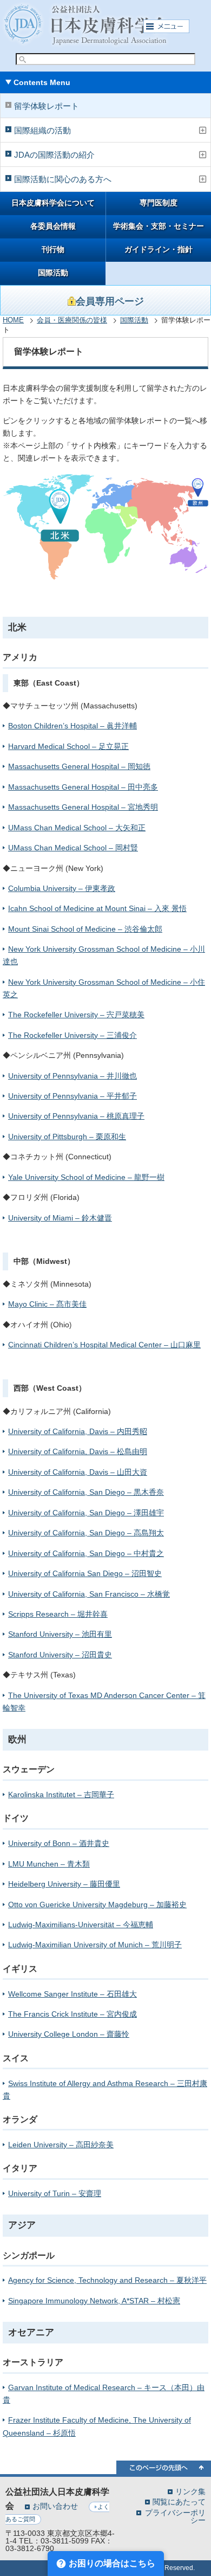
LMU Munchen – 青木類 (49, 1864)
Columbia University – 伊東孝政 (62, 888)
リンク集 (190, 2491)
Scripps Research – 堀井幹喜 (58, 1614)
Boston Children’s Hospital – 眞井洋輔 (72, 726)
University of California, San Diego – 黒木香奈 (86, 1492)
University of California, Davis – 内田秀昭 (78, 1431)
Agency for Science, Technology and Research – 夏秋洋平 (107, 2280)
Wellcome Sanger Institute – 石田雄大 (72, 1994)
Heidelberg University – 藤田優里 (64, 1884)
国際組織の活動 (42, 130)
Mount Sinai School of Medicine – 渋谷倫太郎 (85, 929)
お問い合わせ (55, 2506)
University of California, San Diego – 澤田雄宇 (86, 1513)
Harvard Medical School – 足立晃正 (68, 746)
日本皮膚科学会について (53, 203)
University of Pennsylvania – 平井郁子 (72, 1096)
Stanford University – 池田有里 (60, 1634)
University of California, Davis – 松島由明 (78, 1451)
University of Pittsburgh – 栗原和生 (67, 1137)
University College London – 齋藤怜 (69, 2034)
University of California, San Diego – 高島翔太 (86, 1533)
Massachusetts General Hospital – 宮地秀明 (83, 807)
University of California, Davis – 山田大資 (78, 1472)
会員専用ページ (110, 301)
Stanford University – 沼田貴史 (60, 1655)
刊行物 (53, 250)
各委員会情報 (53, 226)
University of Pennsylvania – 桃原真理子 (76, 1116)
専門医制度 (159, 203)
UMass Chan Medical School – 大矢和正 (77, 828)
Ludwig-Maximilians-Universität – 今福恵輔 (81, 1925)
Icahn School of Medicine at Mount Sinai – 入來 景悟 (97, 908)
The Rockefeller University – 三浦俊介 (72, 1035)
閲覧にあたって (179, 2501)
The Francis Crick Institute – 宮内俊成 (72, 2014)
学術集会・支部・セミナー (159, 226)
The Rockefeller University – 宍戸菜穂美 (76, 1015)
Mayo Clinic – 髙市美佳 (47, 1304)
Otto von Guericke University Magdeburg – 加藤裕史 (97, 1904)
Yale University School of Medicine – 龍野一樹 (86, 1177)
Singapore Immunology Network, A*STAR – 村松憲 (94, 2301)
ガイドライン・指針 (159, 250)
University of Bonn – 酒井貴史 (59, 1843)
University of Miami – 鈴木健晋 (60, 1218)
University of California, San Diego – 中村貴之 (86, 1553)
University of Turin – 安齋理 (55, 2193)
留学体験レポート (47, 106)
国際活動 (53, 273)
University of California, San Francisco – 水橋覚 (89, 1594)
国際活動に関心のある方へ (63, 179)
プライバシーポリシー (175, 2516)
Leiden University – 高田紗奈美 (61, 2145)
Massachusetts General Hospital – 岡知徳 (79, 766)
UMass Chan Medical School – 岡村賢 (73, 848)
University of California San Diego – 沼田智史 (85, 1573)
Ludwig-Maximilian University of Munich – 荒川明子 (95, 1945)
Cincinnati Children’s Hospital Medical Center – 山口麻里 (104, 1345)
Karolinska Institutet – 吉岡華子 (61, 1794)
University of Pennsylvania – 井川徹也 (72, 1076)
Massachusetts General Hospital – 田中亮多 (83, 787)
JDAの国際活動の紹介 (54, 155)
